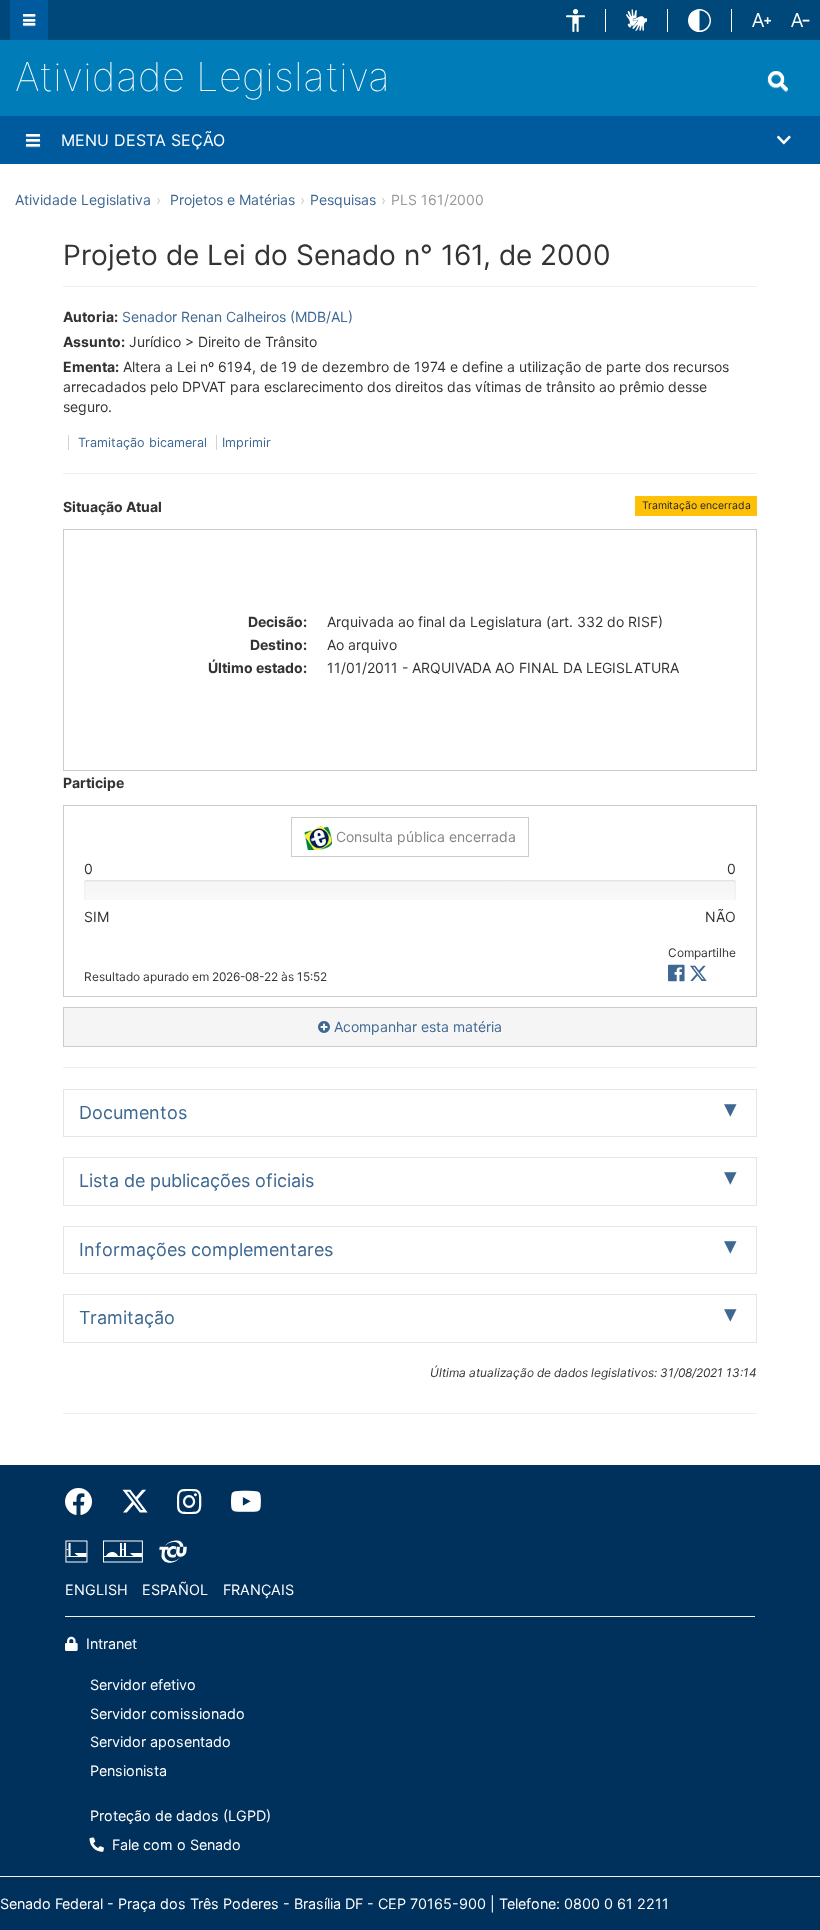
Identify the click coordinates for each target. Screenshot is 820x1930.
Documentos (133, 1112)
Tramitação (127, 1317)
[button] (575, 20)
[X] (698, 973)
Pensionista (128, 1770)
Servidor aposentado (160, 1741)
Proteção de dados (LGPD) (180, 1815)
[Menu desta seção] (33, 140)
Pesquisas (343, 199)
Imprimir (246, 442)
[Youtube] (239, 1502)
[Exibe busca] (778, 81)
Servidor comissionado (167, 1713)
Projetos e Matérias (232, 199)
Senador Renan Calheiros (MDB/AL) (237, 316)
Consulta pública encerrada (424, 836)
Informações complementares (206, 1249)
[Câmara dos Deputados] (80, 1551)
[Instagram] (189, 1502)
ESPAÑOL (175, 1589)
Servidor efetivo (143, 1684)
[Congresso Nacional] (123, 1551)
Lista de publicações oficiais (196, 1180)
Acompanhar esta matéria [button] (416, 1026)
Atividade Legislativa (202, 76)
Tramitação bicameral (142, 442)
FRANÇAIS (258, 1589)
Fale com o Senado (174, 1844)
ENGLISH (96, 1589)
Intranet (109, 1643)
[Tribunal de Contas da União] (169, 1551)
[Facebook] (86, 1502)
